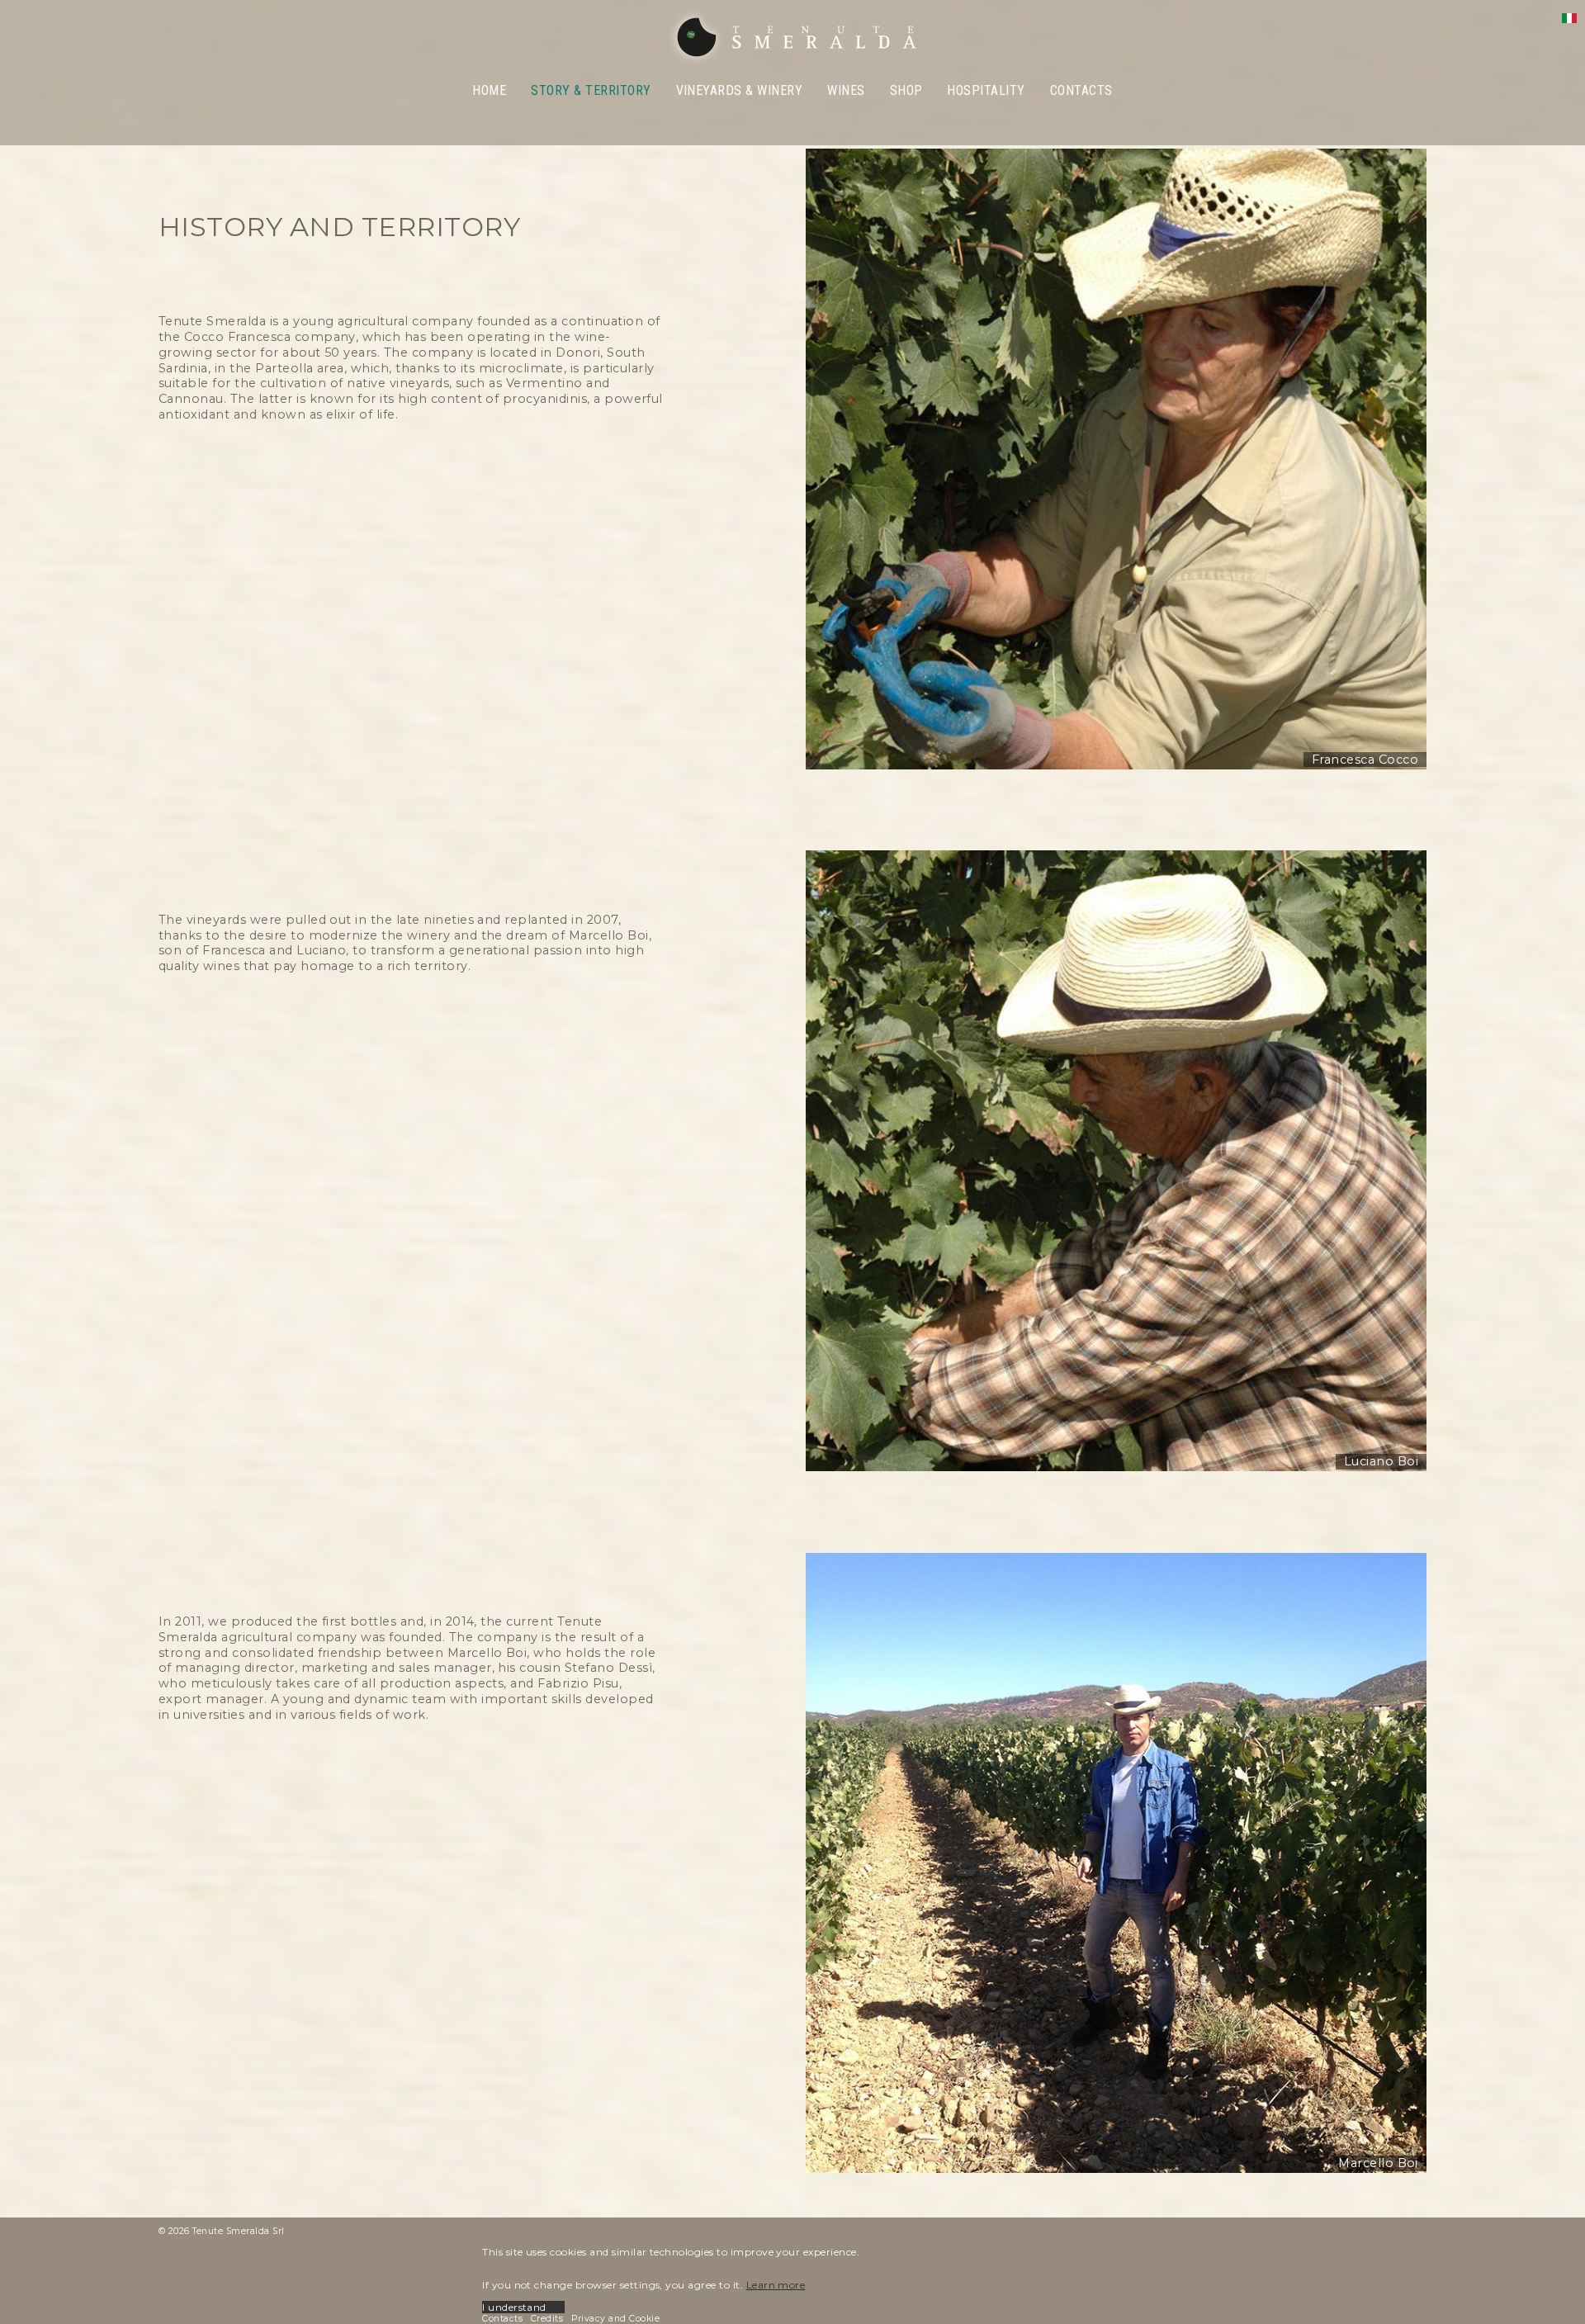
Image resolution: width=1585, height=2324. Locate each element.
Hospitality (986, 90)
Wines (846, 90)
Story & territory (591, 90)
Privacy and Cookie (615, 2319)
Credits (547, 2319)
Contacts (1081, 90)
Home (489, 90)
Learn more (776, 2285)
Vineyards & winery (740, 90)
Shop (906, 90)
